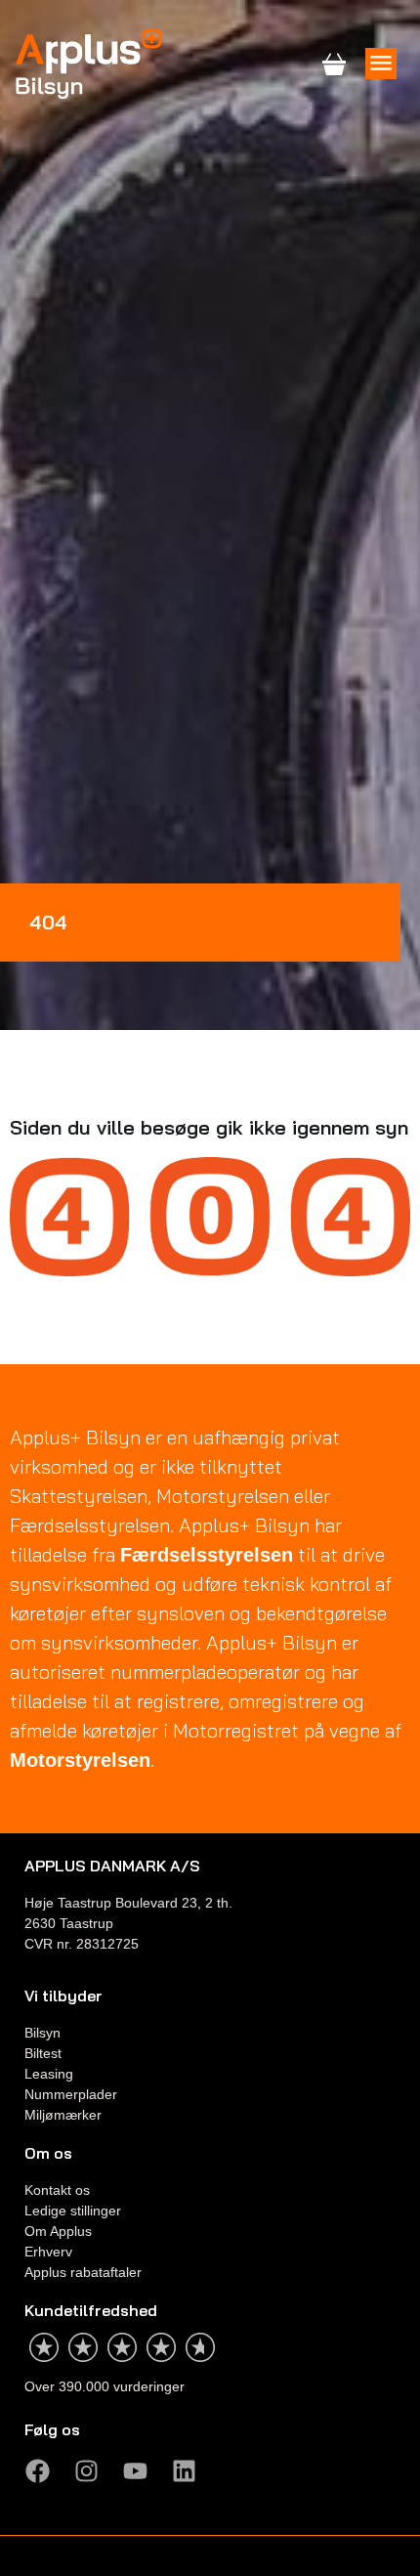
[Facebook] (37, 2471)
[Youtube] (135, 2471)
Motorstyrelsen (80, 1760)
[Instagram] (86, 2471)
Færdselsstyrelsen (207, 1555)
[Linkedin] (184, 2471)
